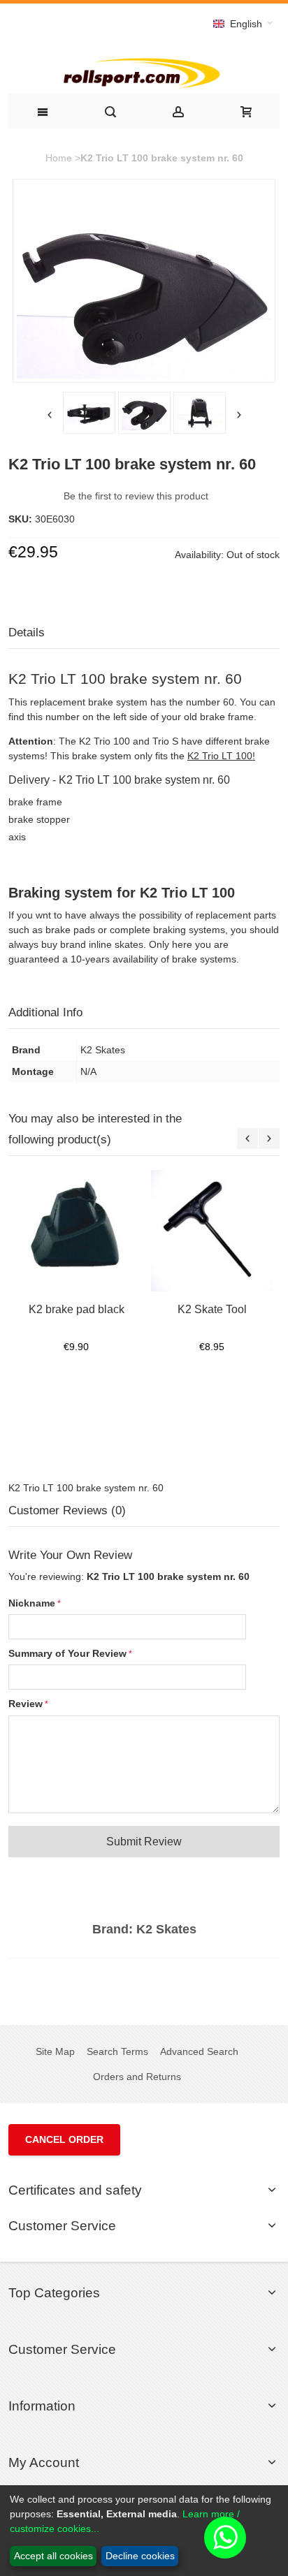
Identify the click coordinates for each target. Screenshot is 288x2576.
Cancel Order (64, 2139)
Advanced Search (199, 2051)
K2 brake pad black (77, 1309)
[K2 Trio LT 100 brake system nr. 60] (89, 413)
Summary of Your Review (67, 1653)
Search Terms (117, 2051)
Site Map (55, 2051)
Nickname (32, 1603)
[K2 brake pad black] (76, 1231)
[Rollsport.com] (144, 72)
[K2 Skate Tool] (212, 1231)
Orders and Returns (137, 2077)
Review (26, 1704)
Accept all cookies (53, 2556)
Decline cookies (140, 2556)
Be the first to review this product (136, 496)
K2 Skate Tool (212, 1309)
